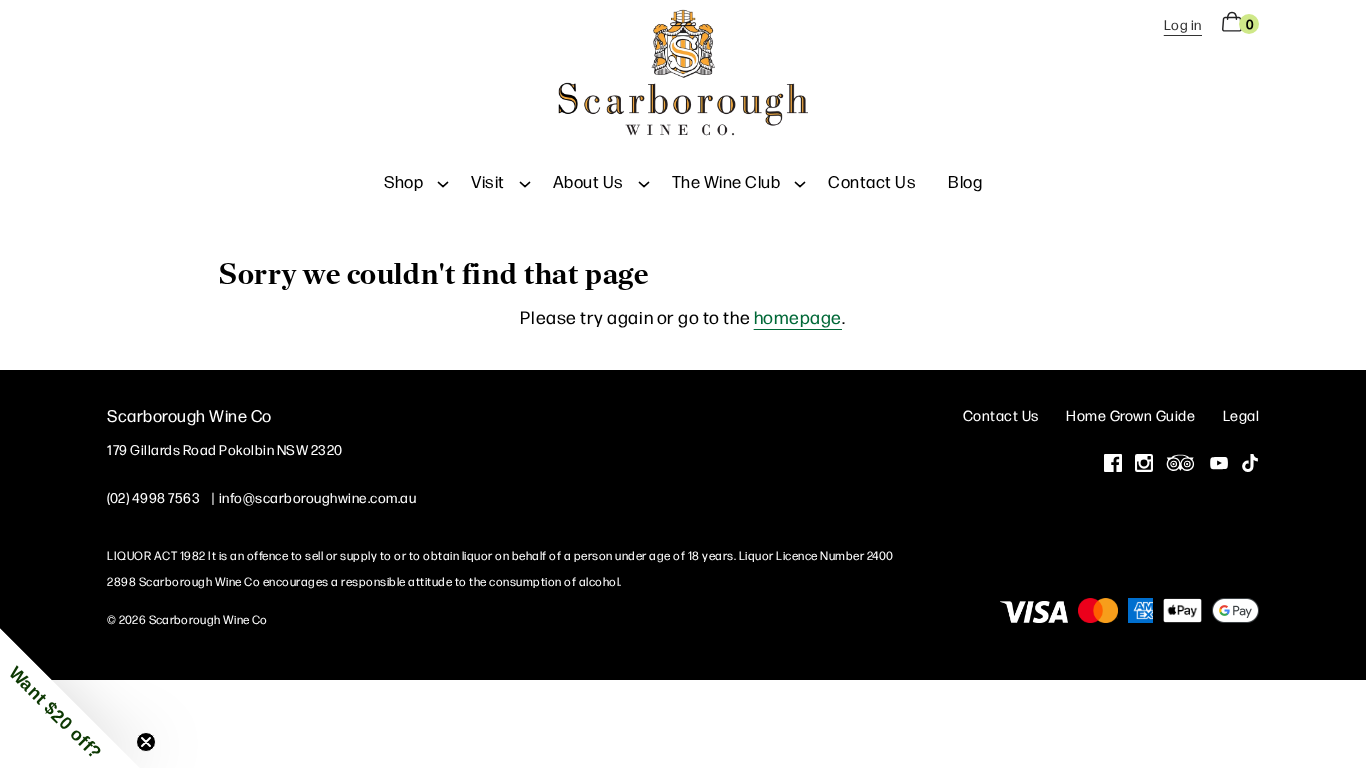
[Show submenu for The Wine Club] (800, 181)
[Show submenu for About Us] (644, 181)
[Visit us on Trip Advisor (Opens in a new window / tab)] (1181, 465)
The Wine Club (726, 181)
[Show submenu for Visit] (525, 181)
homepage (798, 316)
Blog (965, 181)
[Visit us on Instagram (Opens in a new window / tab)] (1144, 465)
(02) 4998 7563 (153, 497)
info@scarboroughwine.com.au (318, 497)
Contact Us (872, 181)
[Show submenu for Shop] (443, 181)
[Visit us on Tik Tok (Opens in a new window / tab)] (1250, 465)
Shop (403, 181)
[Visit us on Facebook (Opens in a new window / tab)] (1113, 465)
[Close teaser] (146, 742)
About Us (588, 181)
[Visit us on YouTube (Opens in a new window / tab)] (1219, 465)
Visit (488, 181)
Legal (1241, 414)
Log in (1183, 24)
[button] (70, 698)
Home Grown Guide (1130, 414)
